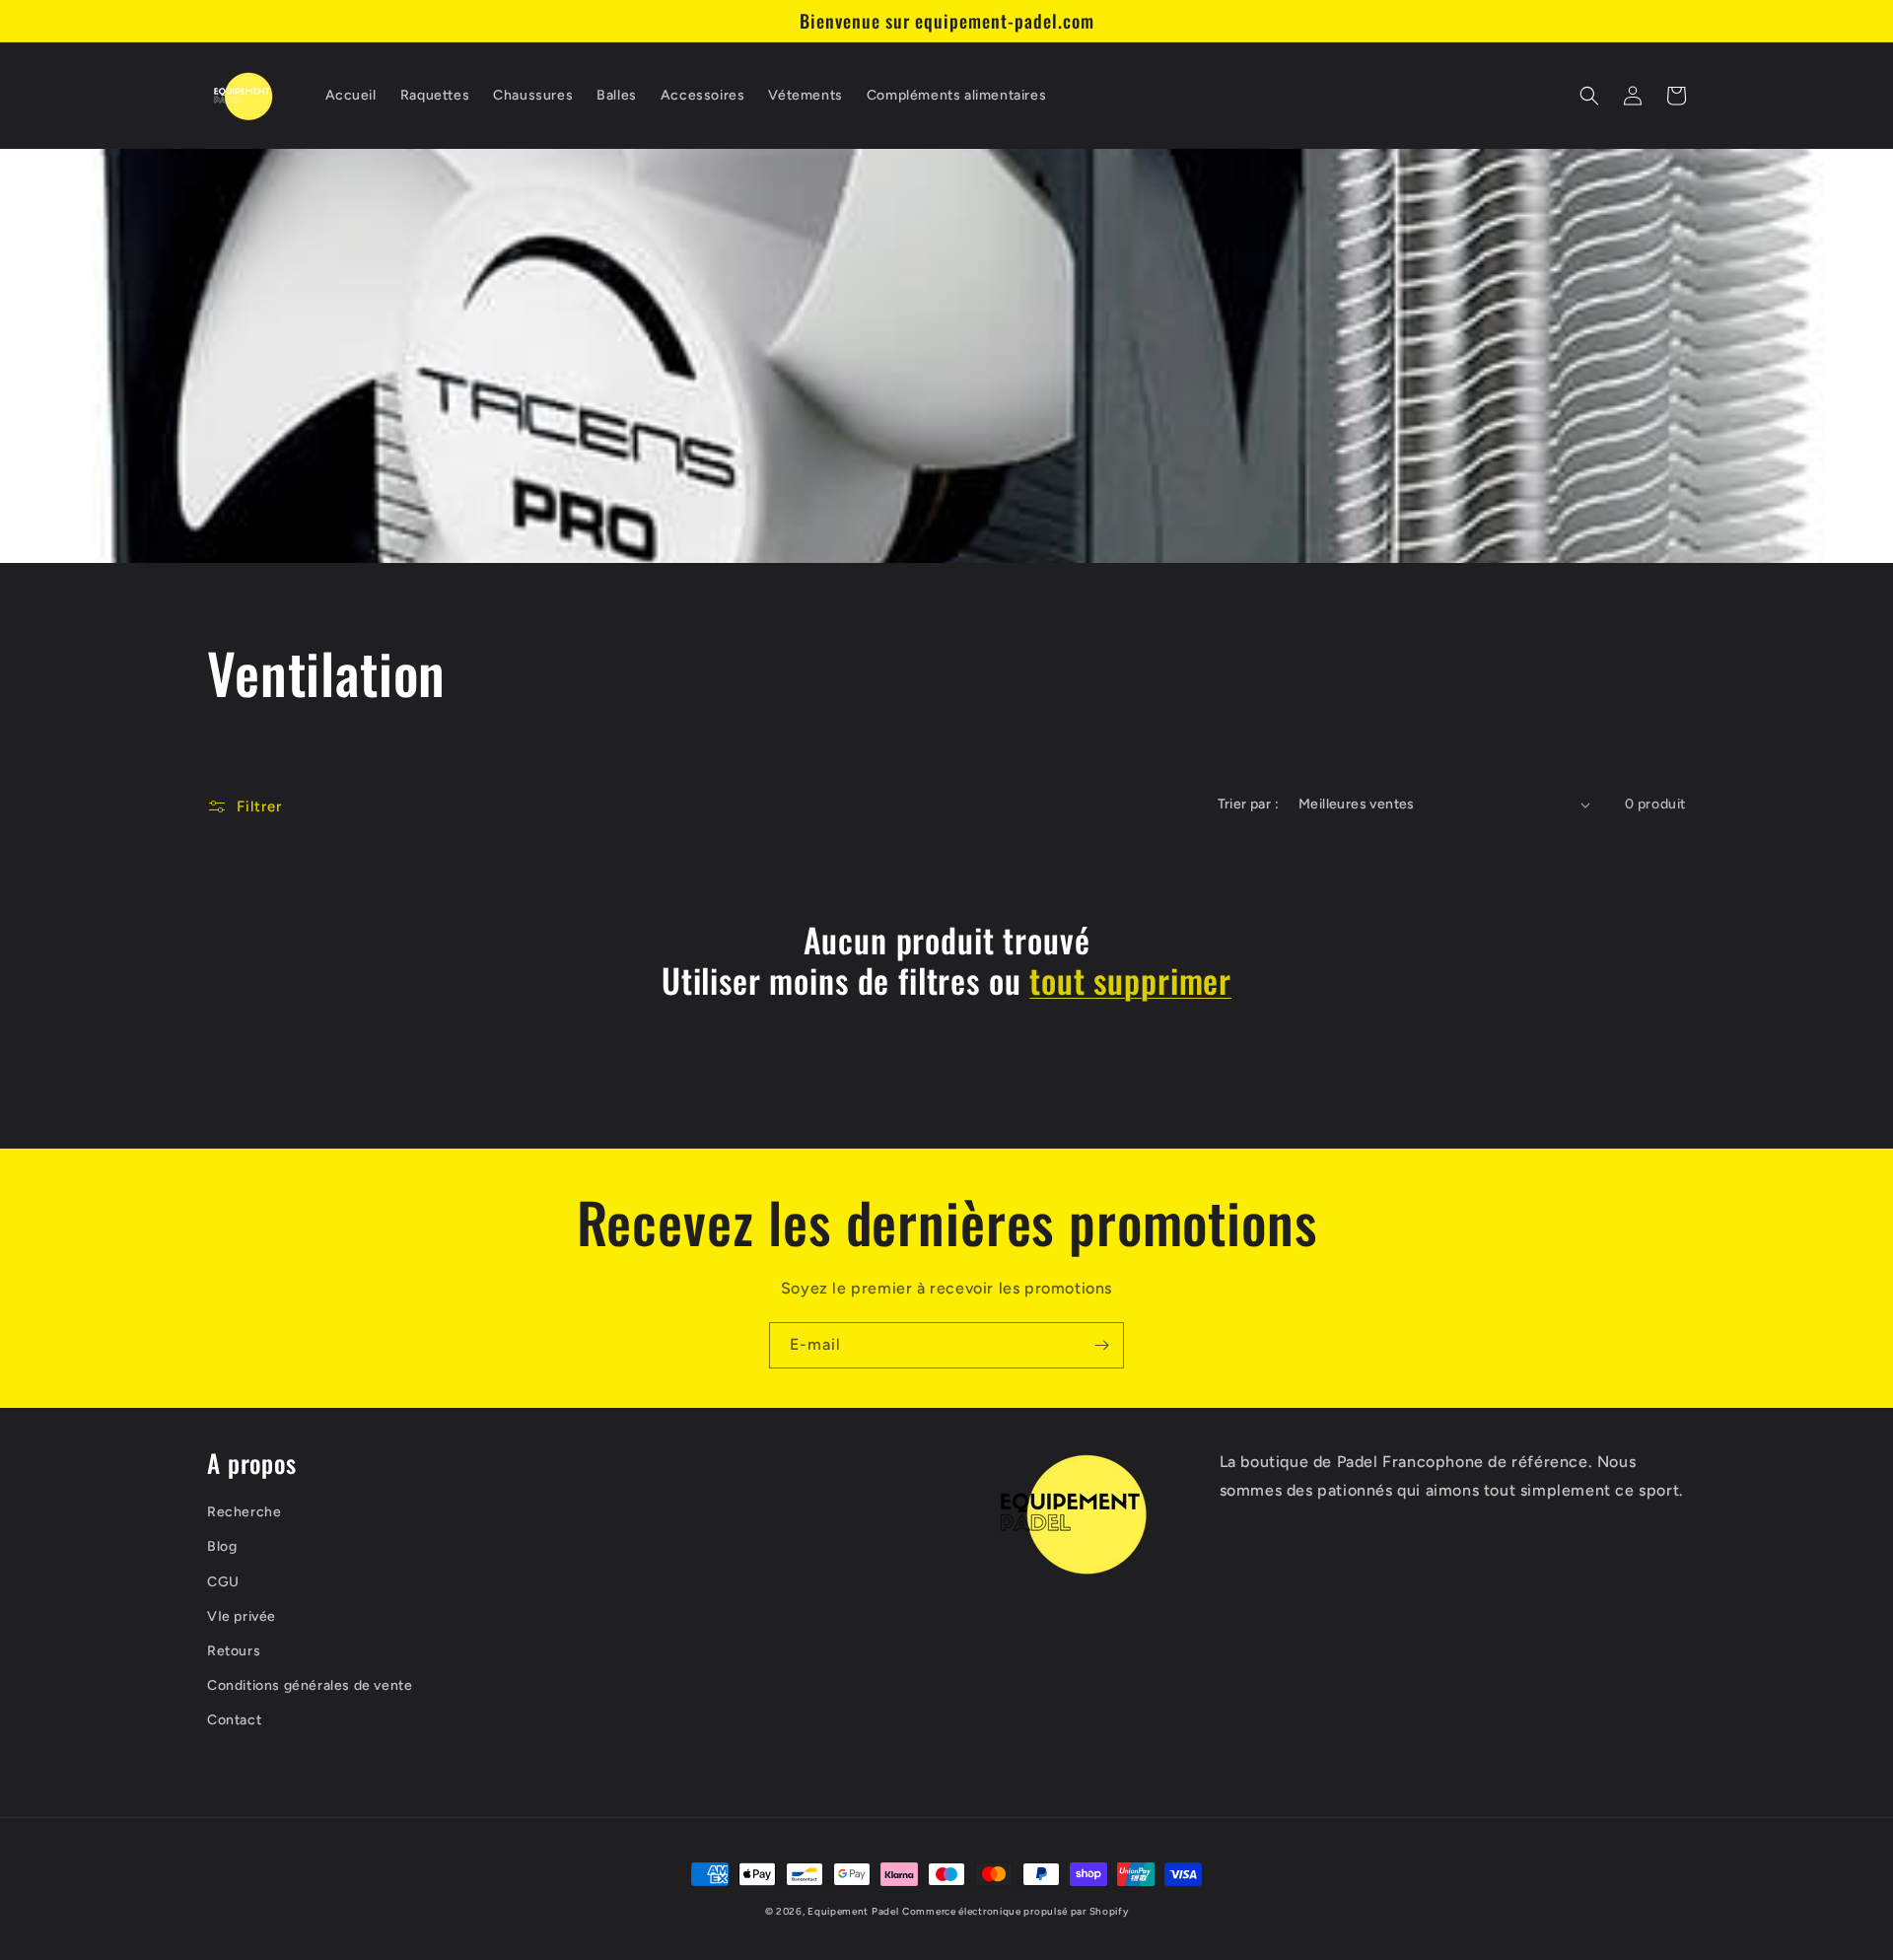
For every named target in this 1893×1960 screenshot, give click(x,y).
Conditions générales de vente (310, 1685)
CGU (223, 1582)
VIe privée (242, 1616)
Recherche (244, 1512)
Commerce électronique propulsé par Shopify (1015, 1911)
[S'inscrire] (1101, 1345)
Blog (222, 1546)
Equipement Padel (853, 1911)
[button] (1589, 96)
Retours (234, 1651)
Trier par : (1248, 804)
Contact (234, 1720)
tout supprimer (1130, 980)
